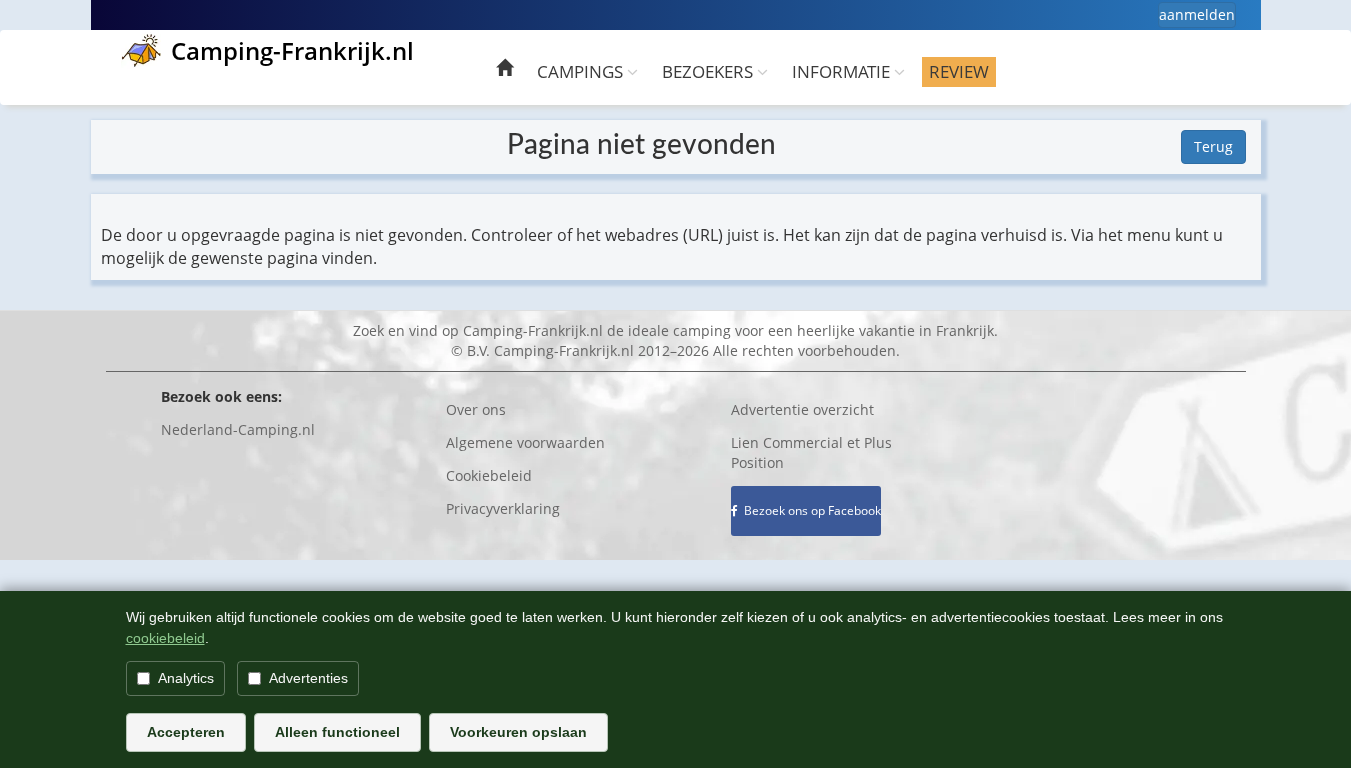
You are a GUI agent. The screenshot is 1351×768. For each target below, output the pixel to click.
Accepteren (186, 732)
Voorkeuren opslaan (518, 732)
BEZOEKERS (709, 71)
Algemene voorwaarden (525, 442)
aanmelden (1197, 14)
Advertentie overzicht (802, 409)
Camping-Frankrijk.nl (292, 50)
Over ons (476, 409)
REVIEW (959, 71)
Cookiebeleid (489, 475)
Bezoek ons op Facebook (809, 510)
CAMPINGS (582, 71)
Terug (1213, 146)
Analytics (186, 678)
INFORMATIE (843, 71)
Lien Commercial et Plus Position (811, 452)
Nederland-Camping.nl (238, 429)
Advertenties (308, 678)
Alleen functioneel (337, 732)
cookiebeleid (165, 638)
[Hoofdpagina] (504, 70)
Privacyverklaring (503, 508)
